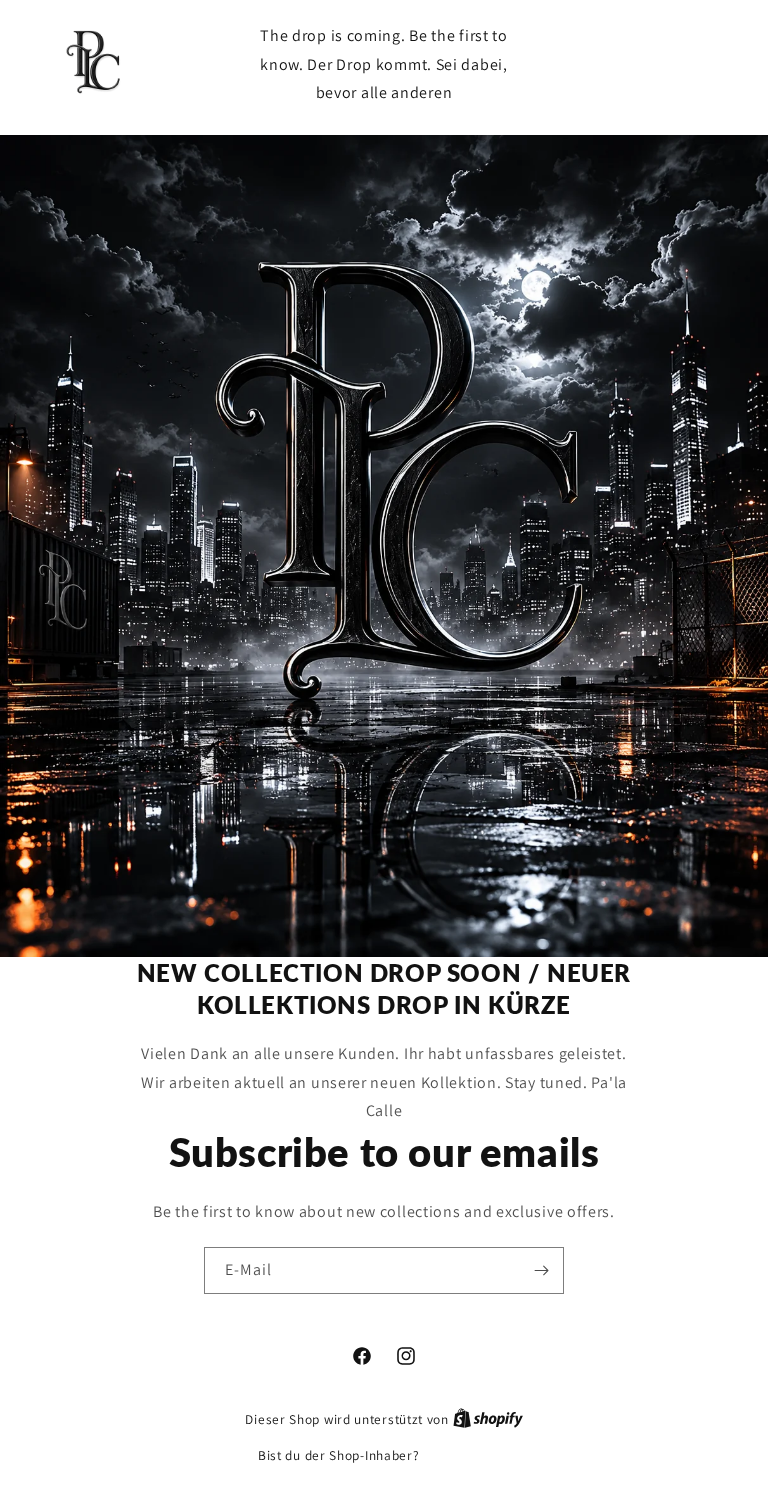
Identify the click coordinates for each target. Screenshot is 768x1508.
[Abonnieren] (541, 1270)
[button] (631, 64)
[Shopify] (488, 1419)
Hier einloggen (466, 1455)
